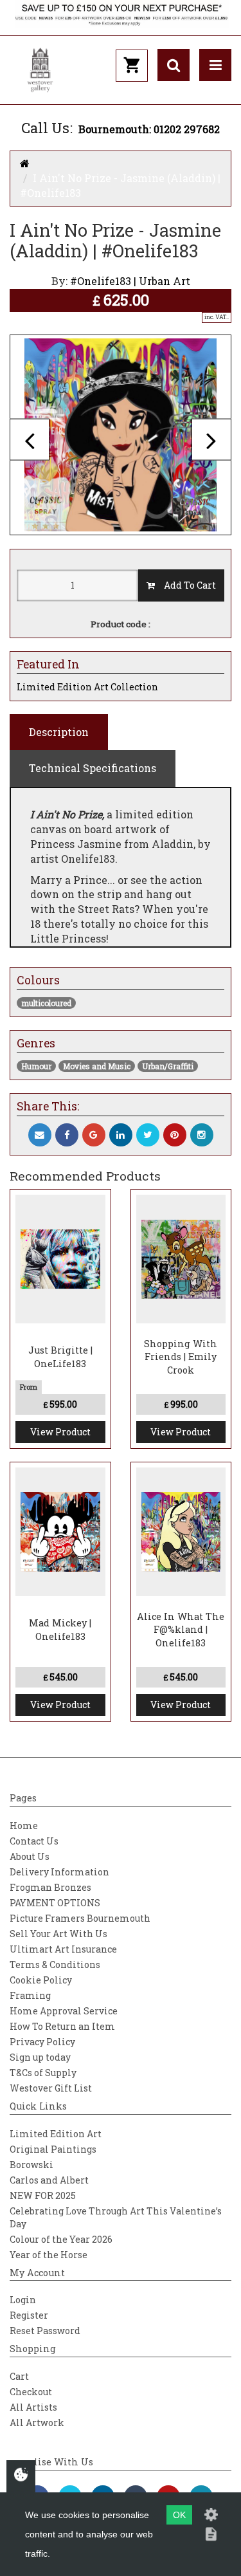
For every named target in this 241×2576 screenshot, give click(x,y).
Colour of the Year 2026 (61, 2239)
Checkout (31, 2392)
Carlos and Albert (49, 2180)
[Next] (211, 439)
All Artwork (37, 2423)
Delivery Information (59, 1872)
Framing (30, 1995)
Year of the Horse (49, 2255)
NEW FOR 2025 (43, 2195)
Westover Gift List (51, 2088)
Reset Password (45, 2331)
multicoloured (46, 1003)
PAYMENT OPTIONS (55, 1903)
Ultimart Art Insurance (63, 1949)
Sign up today (40, 2057)
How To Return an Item (62, 2026)
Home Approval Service (64, 2011)
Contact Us (34, 1841)
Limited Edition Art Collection (87, 687)
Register (29, 2315)
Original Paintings (53, 2149)
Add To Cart (185, 585)
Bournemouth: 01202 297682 (149, 129)
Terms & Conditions (55, 1964)
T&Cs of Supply (43, 2073)
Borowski (31, 2165)
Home (24, 1826)
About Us (30, 1856)
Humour (36, 1066)
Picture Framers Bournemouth (80, 1918)
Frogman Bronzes (50, 1887)
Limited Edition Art (56, 2134)
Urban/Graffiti (168, 1066)
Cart (19, 2376)
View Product (60, 1432)
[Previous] (30, 439)
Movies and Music (97, 1066)
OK (179, 2515)
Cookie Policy (41, 1980)
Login (23, 2300)
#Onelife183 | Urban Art (130, 281)
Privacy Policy (42, 2042)
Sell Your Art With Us (58, 1934)
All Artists (33, 2407)
